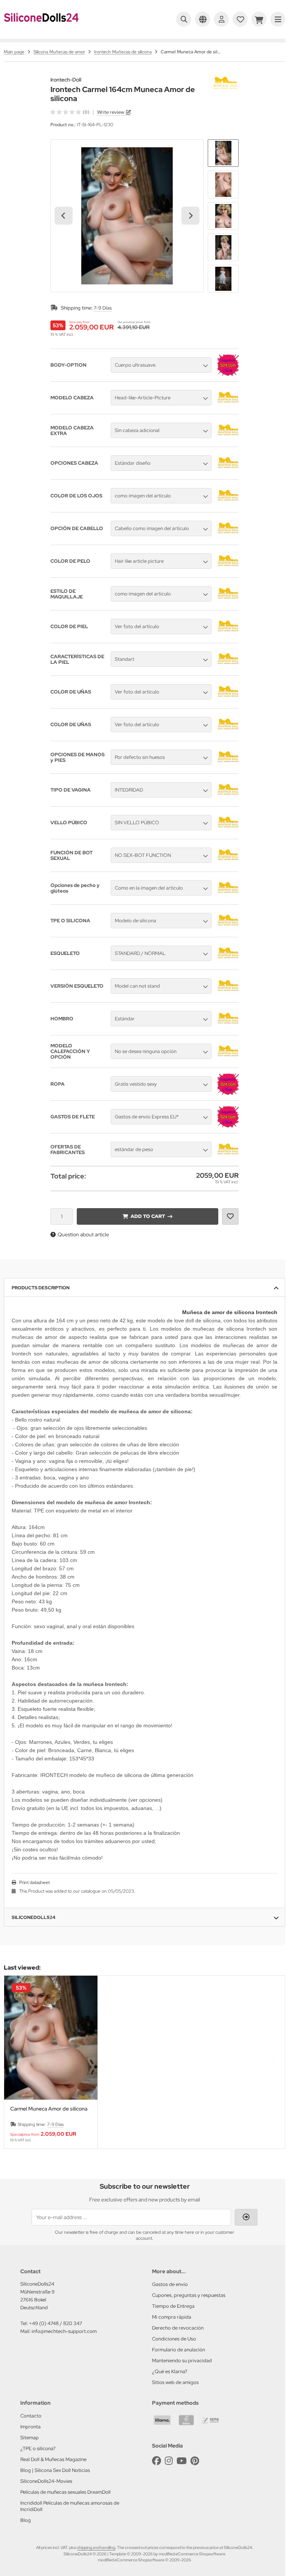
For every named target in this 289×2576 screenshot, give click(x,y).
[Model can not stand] (228, 995)
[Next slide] (190, 216)
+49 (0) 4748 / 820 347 (56, 2323)
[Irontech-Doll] (225, 81)
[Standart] (228, 668)
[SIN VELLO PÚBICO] (228, 831)
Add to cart (148, 1216)
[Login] (221, 19)
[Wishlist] (240, 19)
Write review (111, 112)
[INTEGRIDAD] (228, 799)
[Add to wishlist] (230, 1216)
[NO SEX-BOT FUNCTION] (228, 864)
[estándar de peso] (228, 1158)
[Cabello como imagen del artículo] (228, 537)
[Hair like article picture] (228, 570)
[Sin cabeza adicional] (228, 439)
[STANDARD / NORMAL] (228, 962)
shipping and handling (96, 2547)
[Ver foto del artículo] (228, 635)
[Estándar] (228, 1027)
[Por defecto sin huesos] (228, 766)
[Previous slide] (17, 2062)
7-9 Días (103, 308)
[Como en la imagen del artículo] (228, 897)
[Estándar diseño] (228, 472)
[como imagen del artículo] (228, 505)
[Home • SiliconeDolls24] (41, 27)
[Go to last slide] (64, 216)
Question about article (83, 1234)
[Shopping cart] (259, 19)
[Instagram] (169, 2461)
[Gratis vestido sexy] (228, 1093)
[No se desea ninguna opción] (228, 1060)
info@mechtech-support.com (64, 2331)
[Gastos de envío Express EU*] (228, 1126)
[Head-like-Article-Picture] (228, 406)
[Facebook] (157, 2461)
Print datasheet (34, 1883)
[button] (223, 153)
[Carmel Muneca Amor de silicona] (51, 2038)
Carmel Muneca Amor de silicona (49, 2109)
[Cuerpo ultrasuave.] (228, 374)
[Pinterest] (195, 2461)
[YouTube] (182, 2461)
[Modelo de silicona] (228, 929)
